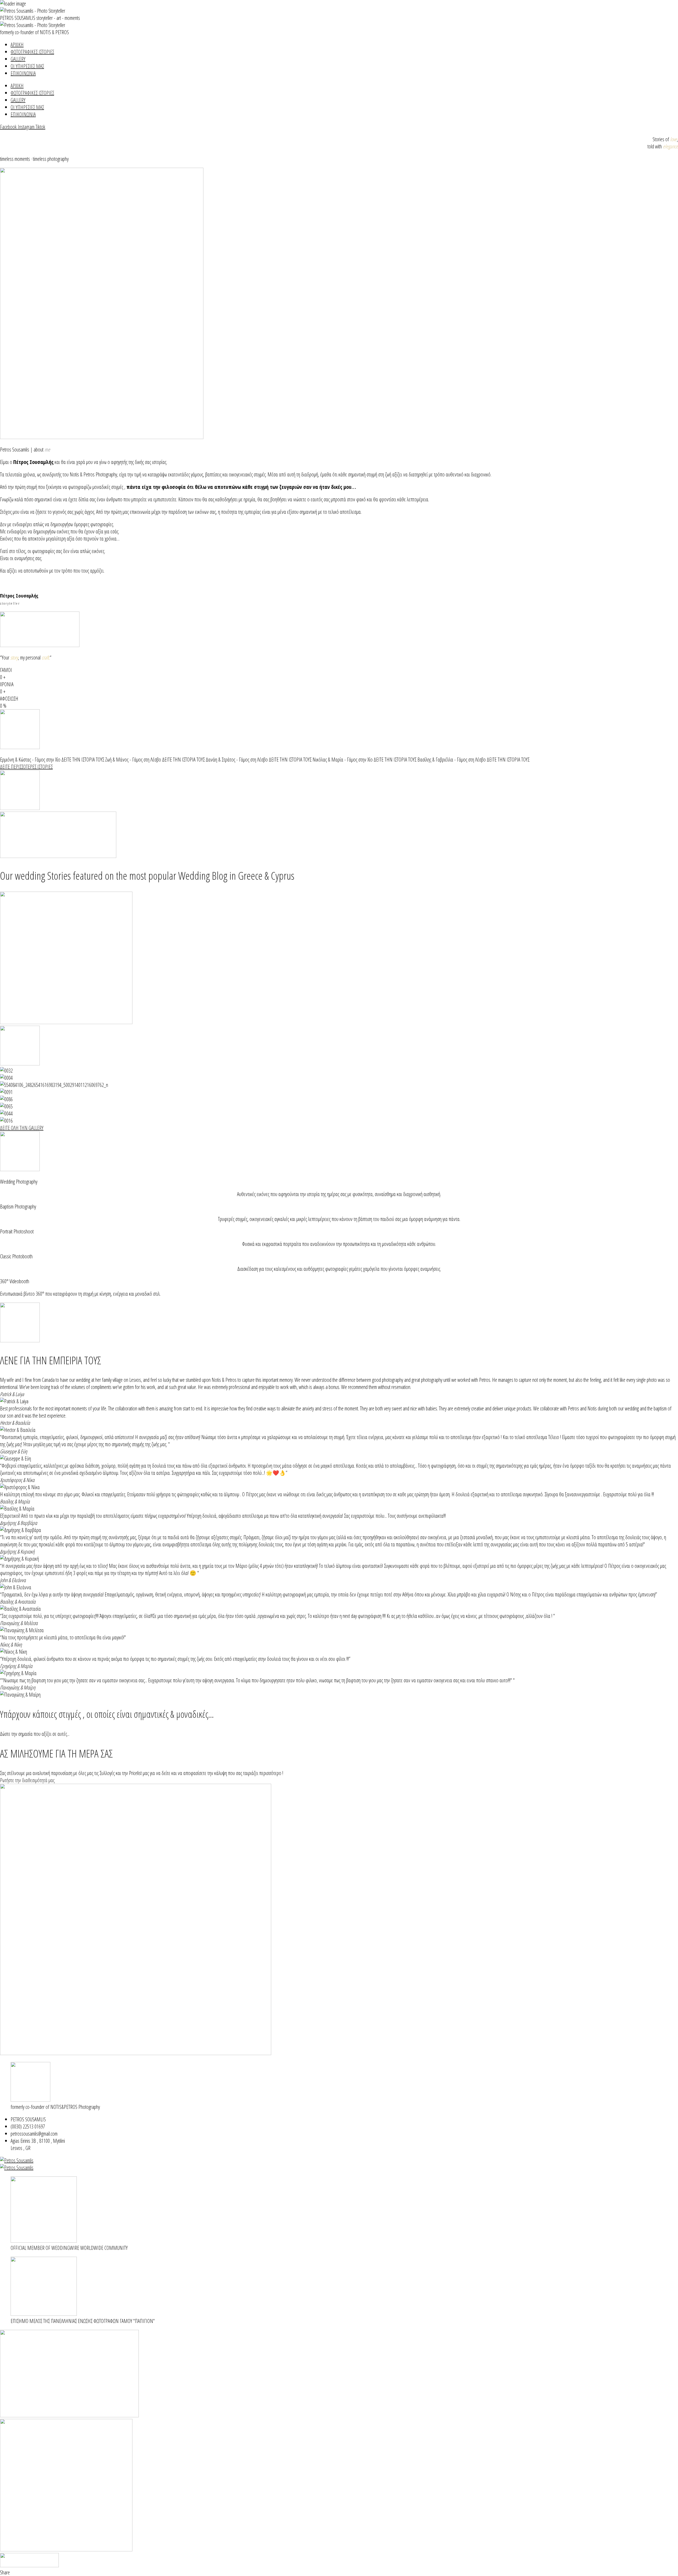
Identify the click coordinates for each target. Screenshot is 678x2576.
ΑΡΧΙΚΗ (17, 45)
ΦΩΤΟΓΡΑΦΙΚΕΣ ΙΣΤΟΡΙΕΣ (32, 52)
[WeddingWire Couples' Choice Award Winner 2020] (17, 2168)
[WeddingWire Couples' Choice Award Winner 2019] (17, 2160)
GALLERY (18, 59)
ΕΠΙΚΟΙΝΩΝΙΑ (23, 73)
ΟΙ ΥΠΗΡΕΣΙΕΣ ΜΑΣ (27, 66)
